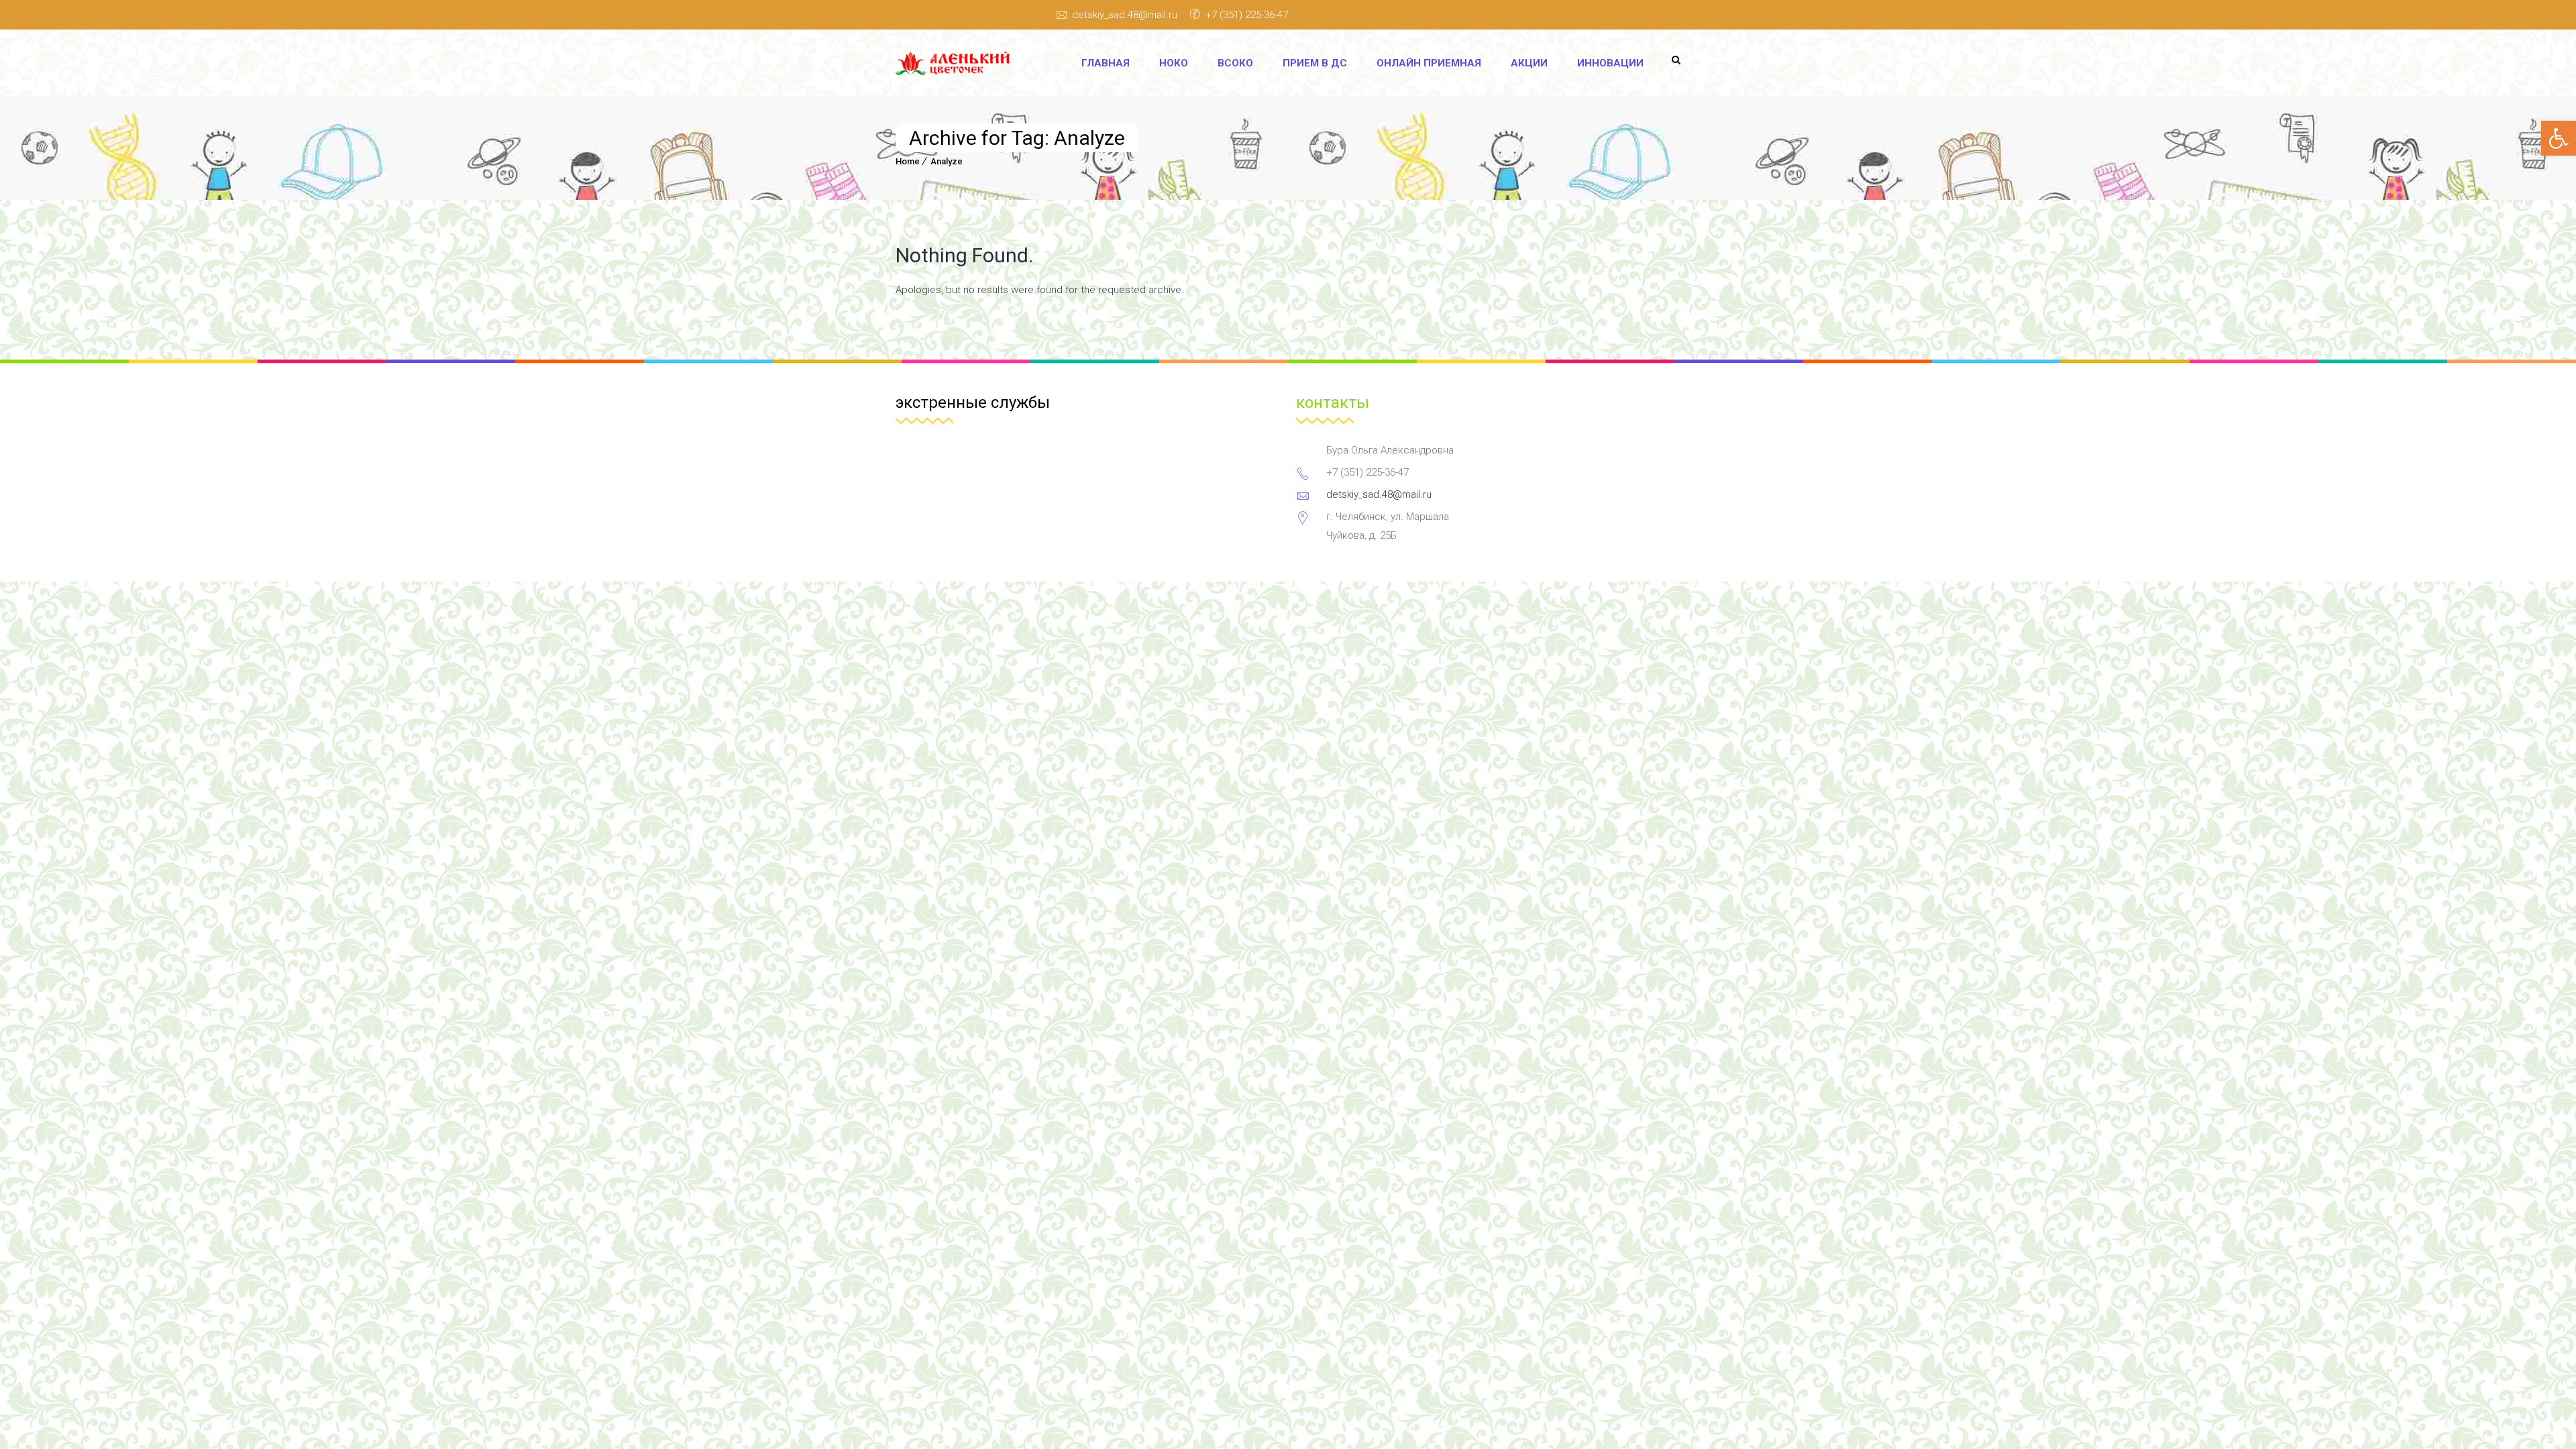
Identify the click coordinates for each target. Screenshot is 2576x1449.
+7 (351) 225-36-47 (1247, 15)
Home (908, 161)
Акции (1529, 63)
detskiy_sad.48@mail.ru (1125, 15)
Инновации (1610, 63)
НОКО (1174, 63)
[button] (2559, 138)
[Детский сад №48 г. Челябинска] (957, 63)
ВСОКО (1235, 63)
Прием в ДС (1315, 63)
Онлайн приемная (1429, 63)
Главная (1106, 63)
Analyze (947, 161)
